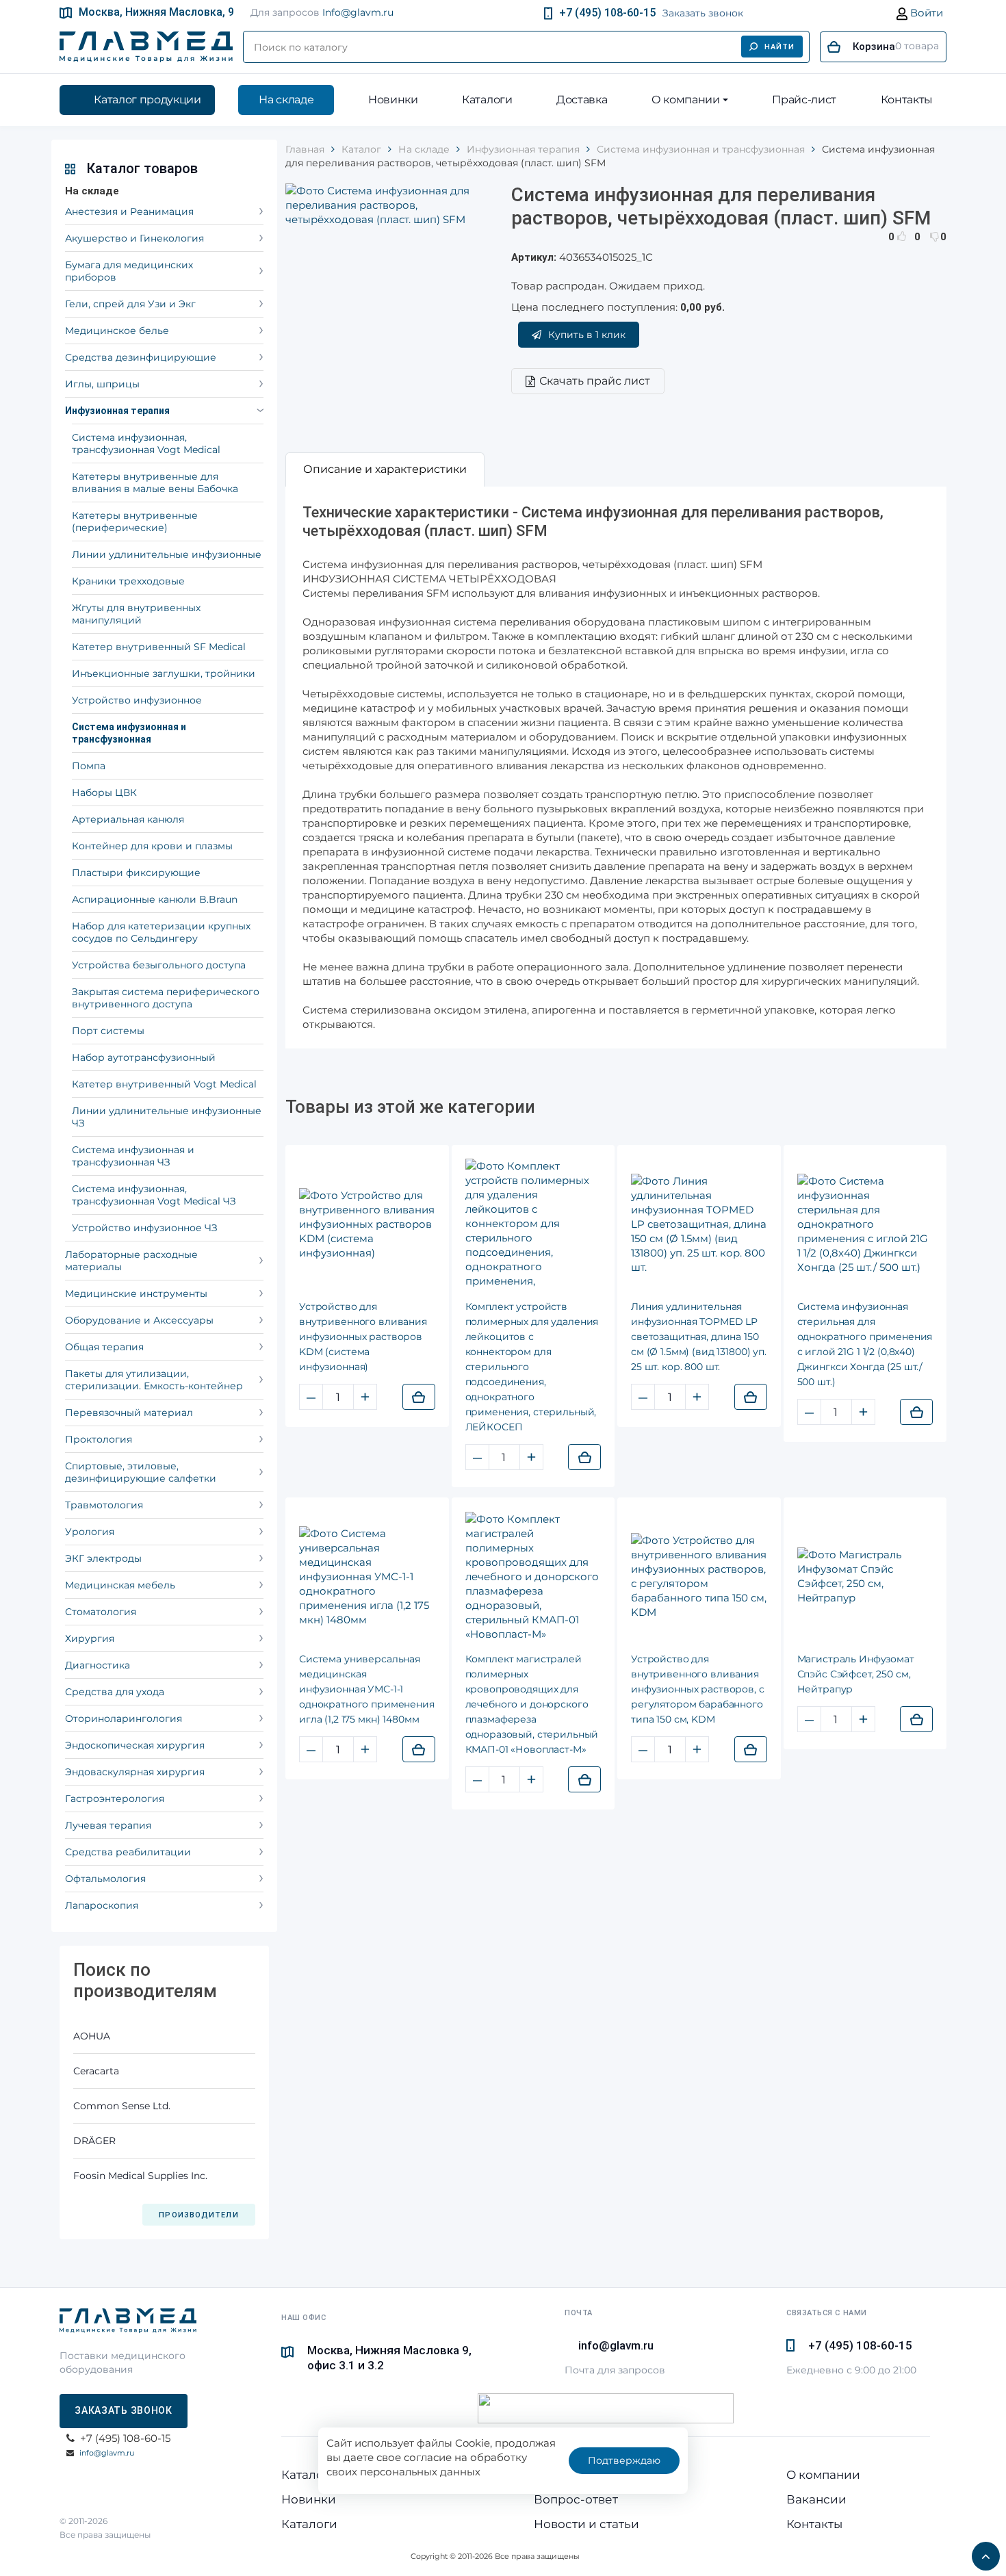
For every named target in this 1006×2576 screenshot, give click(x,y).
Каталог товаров (142, 168)
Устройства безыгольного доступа (159, 965)
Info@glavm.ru (358, 12)
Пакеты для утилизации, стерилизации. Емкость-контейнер (154, 1380)
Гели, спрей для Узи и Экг (130, 304)
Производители (198, 2215)
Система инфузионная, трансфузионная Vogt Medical (146, 443)
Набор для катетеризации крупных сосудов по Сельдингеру (161, 932)
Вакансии (816, 2499)
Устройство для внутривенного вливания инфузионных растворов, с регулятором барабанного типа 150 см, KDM (698, 1689)
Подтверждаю (624, 2460)
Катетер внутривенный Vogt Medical (164, 1084)
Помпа (89, 766)
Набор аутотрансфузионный (144, 1057)
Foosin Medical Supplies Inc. (140, 2176)
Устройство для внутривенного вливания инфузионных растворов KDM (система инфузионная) (363, 1337)
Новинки (393, 100)
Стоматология (101, 1612)
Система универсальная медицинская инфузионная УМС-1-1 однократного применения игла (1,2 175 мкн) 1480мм (367, 1689)
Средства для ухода (115, 1692)
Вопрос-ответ (576, 2499)
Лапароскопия (102, 1905)
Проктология (99, 1439)
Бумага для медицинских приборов (129, 271)
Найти (780, 47)
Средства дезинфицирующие (141, 357)
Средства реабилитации (128, 1852)
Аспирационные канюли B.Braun (155, 899)
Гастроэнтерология (115, 1799)
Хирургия (90, 1638)
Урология (90, 1532)
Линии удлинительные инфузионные (167, 554)
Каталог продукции (147, 100)
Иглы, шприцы (102, 384)
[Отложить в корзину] (419, 1397)
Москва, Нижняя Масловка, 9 (156, 12)
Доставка (582, 100)
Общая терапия (104, 1347)
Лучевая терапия (108, 1825)
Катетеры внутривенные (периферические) (135, 521)
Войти (925, 13)
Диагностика (98, 1665)
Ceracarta (96, 2071)
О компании (686, 100)
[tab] (385, 469)
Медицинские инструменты (136, 1293)
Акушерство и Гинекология (134, 238)
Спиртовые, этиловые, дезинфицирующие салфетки (141, 1472)
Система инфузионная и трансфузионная (129, 733)
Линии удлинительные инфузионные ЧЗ (167, 1117)
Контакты (907, 100)
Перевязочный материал (129, 1413)
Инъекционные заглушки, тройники (164, 673)
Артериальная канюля (128, 819)
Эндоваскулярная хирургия (135, 1772)
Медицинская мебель (120, 1585)
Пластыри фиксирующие (136, 873)
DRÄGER (94, 2141)
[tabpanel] (616, 768)
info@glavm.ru (107, 2453)
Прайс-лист (804, 100)
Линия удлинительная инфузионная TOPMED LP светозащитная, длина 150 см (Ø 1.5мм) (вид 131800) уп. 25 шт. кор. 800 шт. (699, 1337)
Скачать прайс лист (595, 381)
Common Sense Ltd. (122, 2106)
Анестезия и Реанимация (129, 211)
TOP (982, 2552)
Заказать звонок (703, 13)
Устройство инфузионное (137, 700)
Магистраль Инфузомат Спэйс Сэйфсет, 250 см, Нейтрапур (856, 1674)
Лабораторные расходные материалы (131, 1261)
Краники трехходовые (128, 581)
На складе (286, 100)
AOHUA (92, 2036)
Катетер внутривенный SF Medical (159, 647)
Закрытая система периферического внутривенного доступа (166, 998)
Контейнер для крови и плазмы (152, 846)
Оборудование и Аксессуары (139, 1320)
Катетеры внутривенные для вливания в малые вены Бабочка (155, 482)
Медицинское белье (117, 331)
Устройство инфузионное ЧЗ (145, 1228)
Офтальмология (105, 1879)
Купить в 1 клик (587, 335)
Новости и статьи (586, 2524)
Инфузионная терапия (117, 411)
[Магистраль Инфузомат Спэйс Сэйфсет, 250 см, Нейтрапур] (865, 1576)
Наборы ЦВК (104, 793)
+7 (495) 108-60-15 (607, 13)
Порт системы (108, 1031)
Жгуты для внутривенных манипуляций (136, 614)
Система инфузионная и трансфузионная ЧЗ (133, 1156)
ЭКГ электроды (103, 1558)
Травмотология (104, 1505)
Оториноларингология (124, 1718)
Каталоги (487, 100)
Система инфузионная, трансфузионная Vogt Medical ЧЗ (154, 1195)
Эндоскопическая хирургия (135, 1745)
